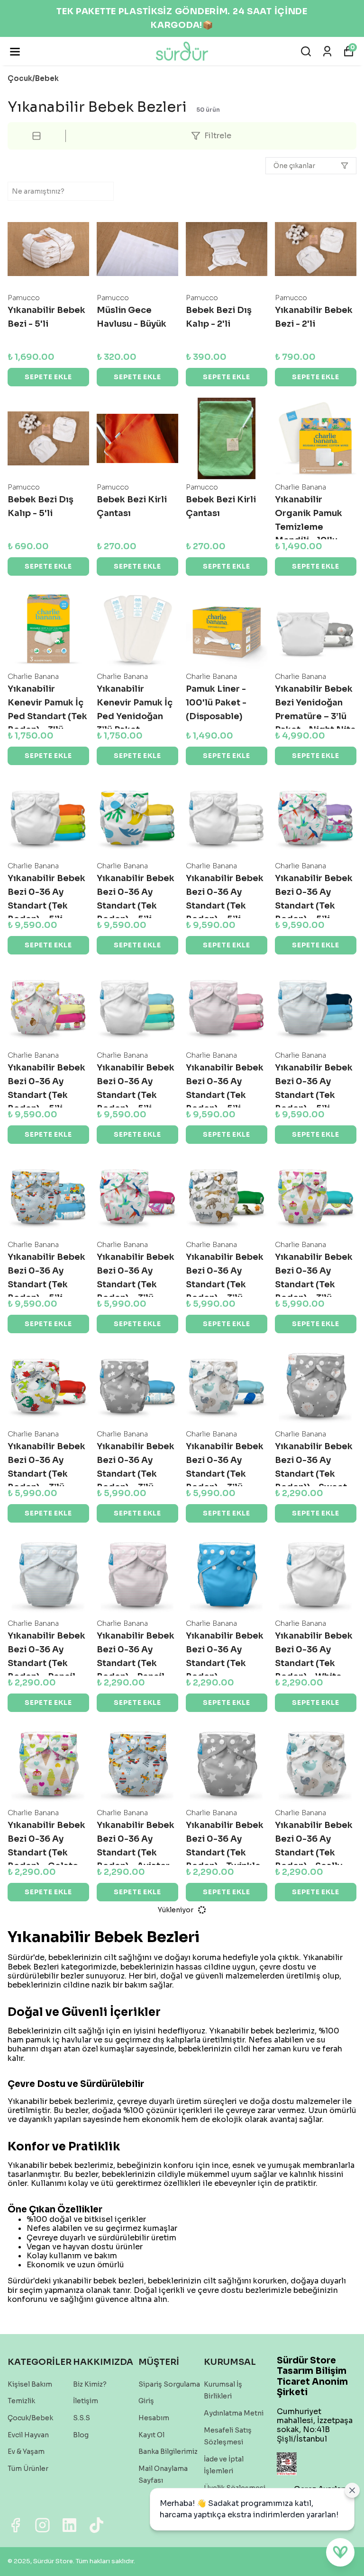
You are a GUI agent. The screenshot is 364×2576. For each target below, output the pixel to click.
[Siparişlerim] (327, 51)
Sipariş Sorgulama (169, 2384)
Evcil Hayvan (28, 2435)
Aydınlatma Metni (234, 2413)
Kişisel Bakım (30, 2384)
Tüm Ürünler (28, 2469)
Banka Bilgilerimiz (168, 2451)
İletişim (86, 2401)
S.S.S (82, 2418)
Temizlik (21, 2401)
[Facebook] (15, 2525)
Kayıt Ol (151, 2435)
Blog (81, 2435)
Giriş (146, 2401)
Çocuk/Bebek (33, 78)
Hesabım (154, 2418)
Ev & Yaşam (26, 2451)
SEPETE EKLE (48, 377)
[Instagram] (42, 2525)
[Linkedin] (69, 2525)
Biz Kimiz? (90, 2384)
